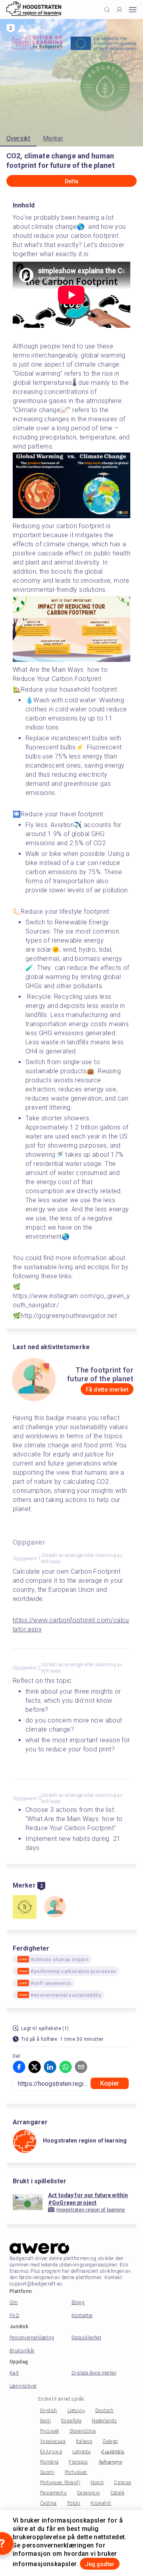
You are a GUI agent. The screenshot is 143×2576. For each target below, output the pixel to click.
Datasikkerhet (86, 2338)
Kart (14, 2373)
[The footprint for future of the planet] (55, 1908)
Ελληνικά (51, 2452)
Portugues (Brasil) (60, 2483)
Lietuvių (76, 2411)
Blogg (78, 2302)
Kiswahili (101, 2503)
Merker (53, 138)
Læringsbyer (23, 2386)
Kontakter (82, 2316)
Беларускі (89, 2493)
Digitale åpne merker (94, 2373)
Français (78, 2462)
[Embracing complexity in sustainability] (25, 1908)
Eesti (45, 2421)
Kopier (110, 2083)
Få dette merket (107, 1390)
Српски (123, 2483)
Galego (110, 2441)
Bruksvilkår (22, 2351)
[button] (19, 2067)
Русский (50, 2431)
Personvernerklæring (32, 2338)
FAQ (14, 2316)
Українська (53, 2441)
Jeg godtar (100, 2564)
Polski (74, 2503)
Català (117, 2493)
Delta (72, 181)
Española (71, 2421)
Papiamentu (53, 2493)
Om (14, 2302)
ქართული (110, 2462)
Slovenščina (83, 2431)
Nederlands (104, 2421)
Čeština (48, 2503)
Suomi (47, 2472)
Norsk (97, 2483)
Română (49, 2462)
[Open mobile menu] (133, 10)
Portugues (76, 2472)
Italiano (84, 2441)
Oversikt (18, 138)
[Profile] (119, 10)
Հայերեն (113, 2452)
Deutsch (104, 2411)
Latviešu (81, 2452)
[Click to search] (107, 10)
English (49, 2411)
